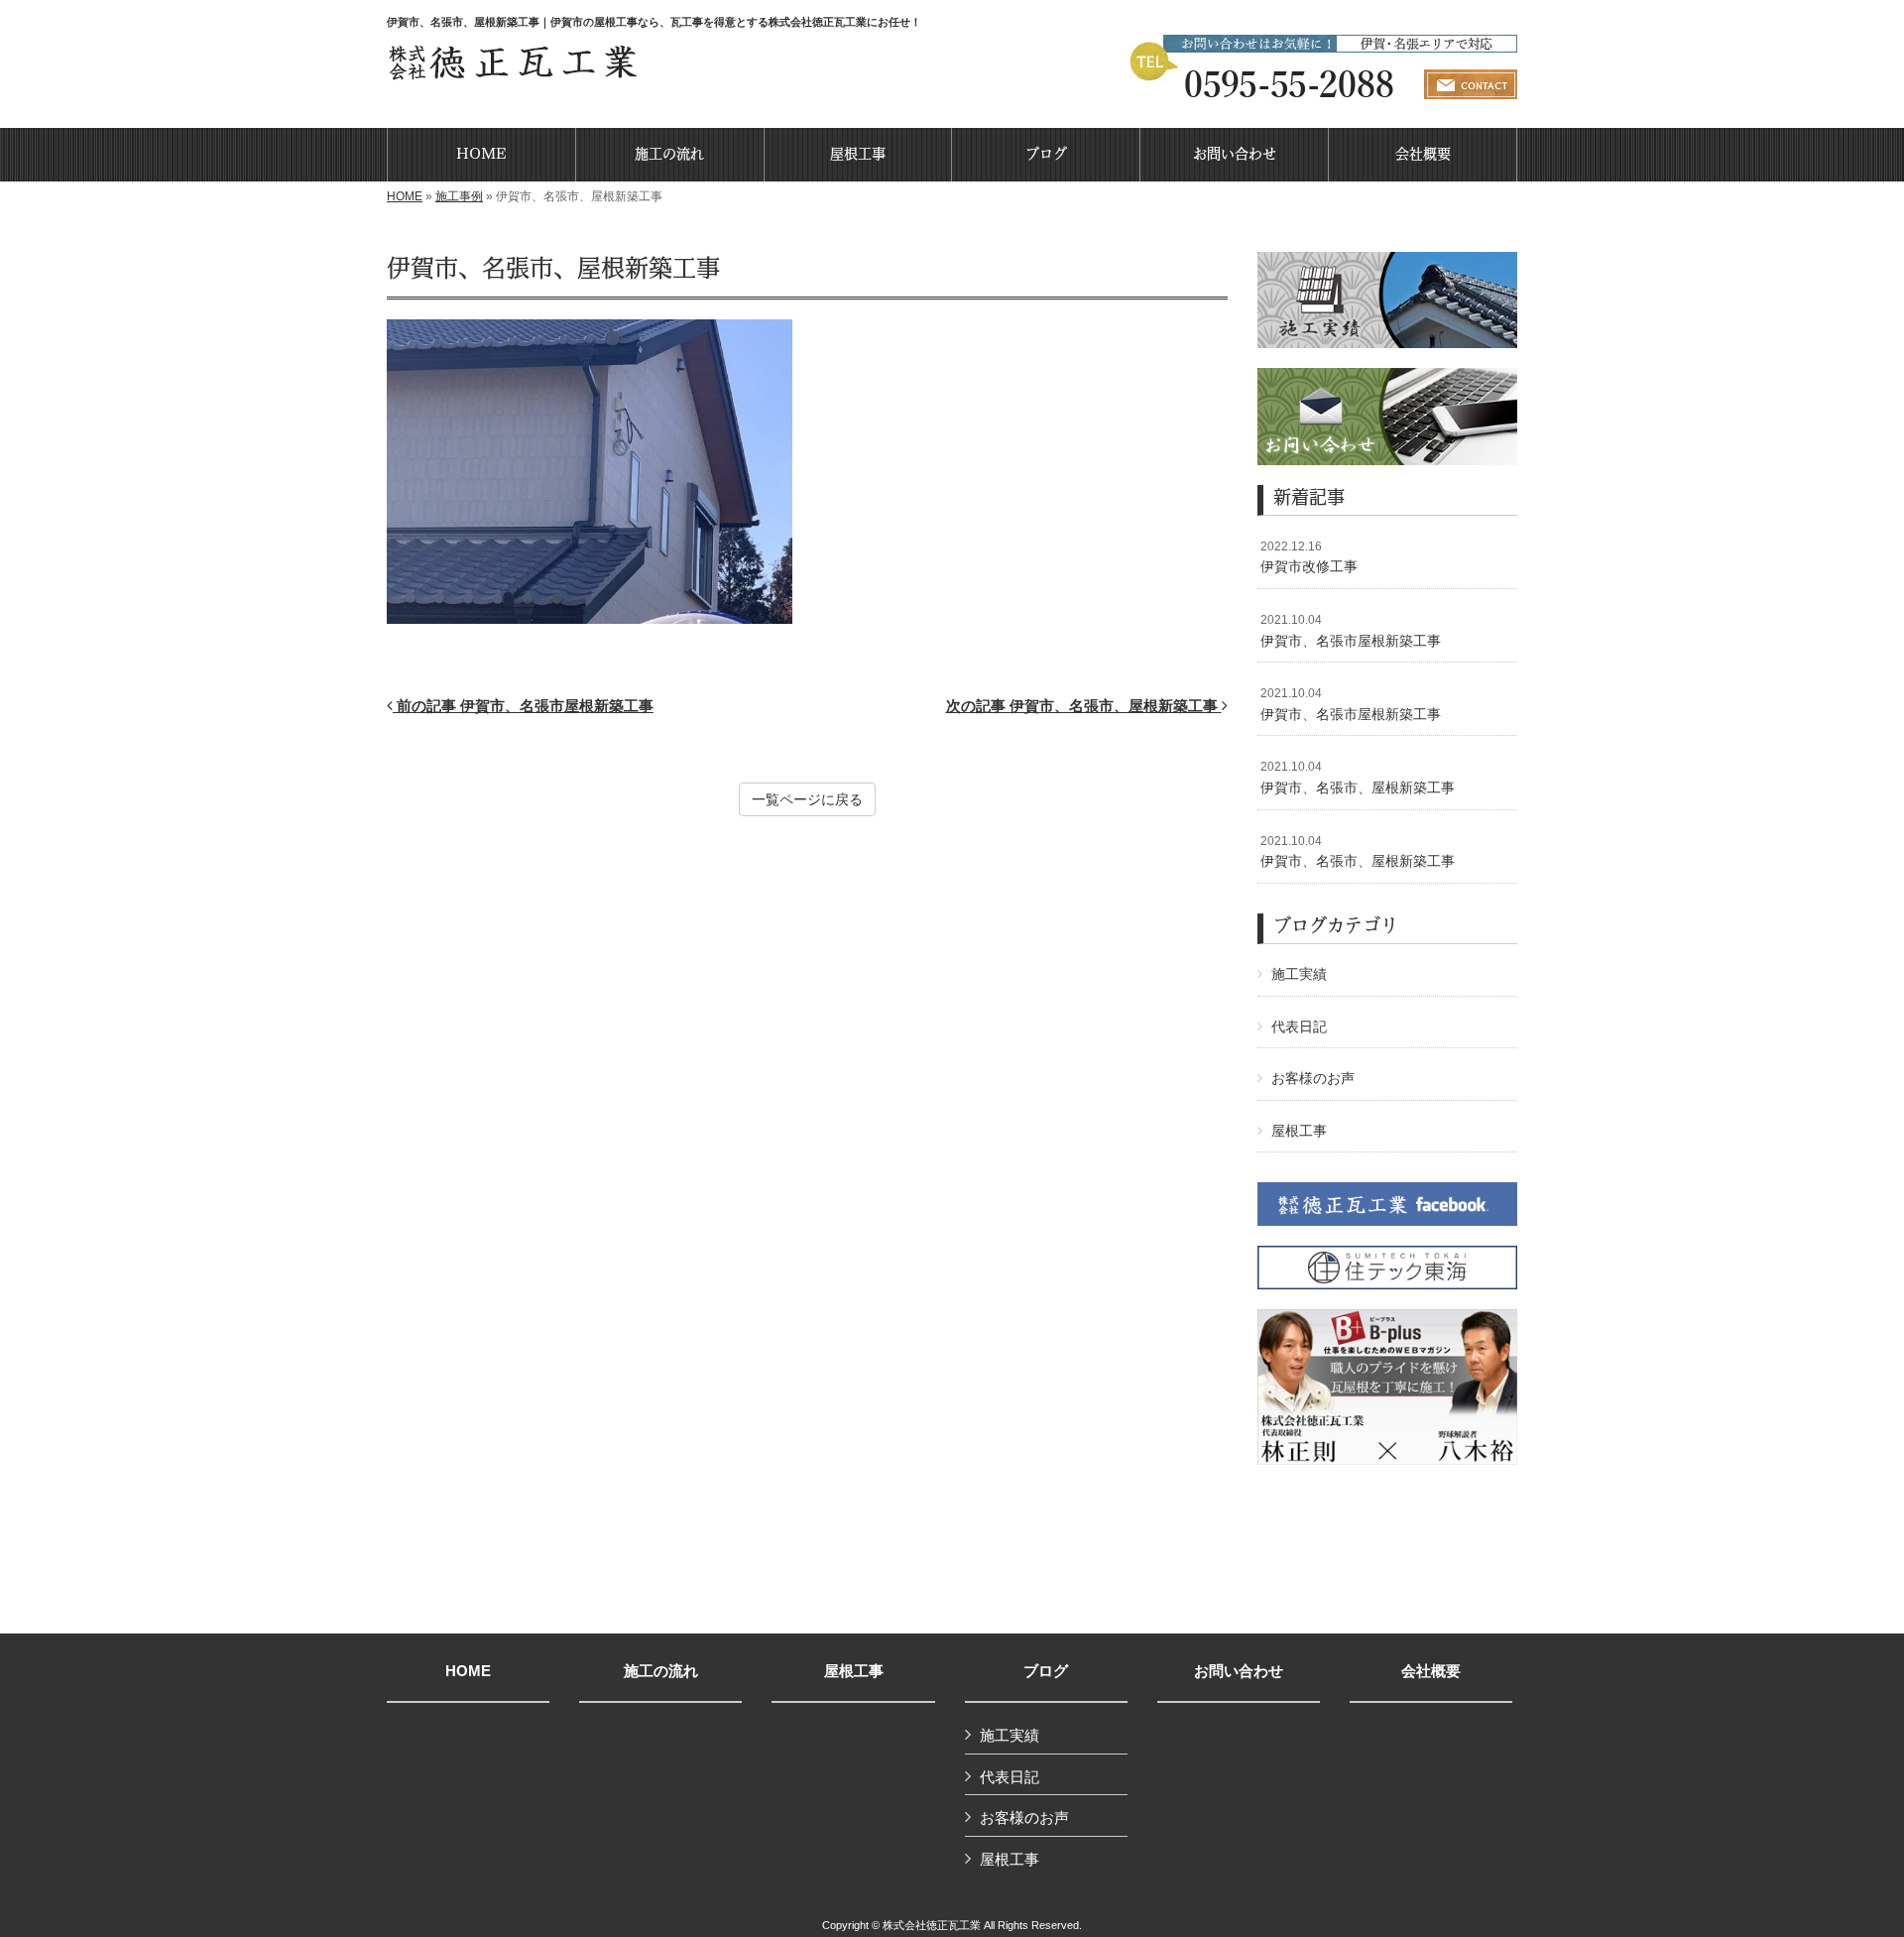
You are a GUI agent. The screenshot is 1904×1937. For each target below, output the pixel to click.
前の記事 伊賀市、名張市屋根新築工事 (523, 706)
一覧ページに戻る (807, 799)
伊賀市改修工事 (1309, 557)
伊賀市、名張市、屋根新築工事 (1358, 778)
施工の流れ (661, 1671)
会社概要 (1431, 1671)
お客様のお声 (1313, 1078)
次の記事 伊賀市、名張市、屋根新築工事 (1084, 706)
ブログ (1046, 1671)
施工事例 (459, 196)
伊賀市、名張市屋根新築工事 (1351, 631)
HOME (405, 196)
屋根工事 (1299, 1131)
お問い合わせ (1239, 1671)
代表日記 (1299, 1027)
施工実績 (1299, 974)
